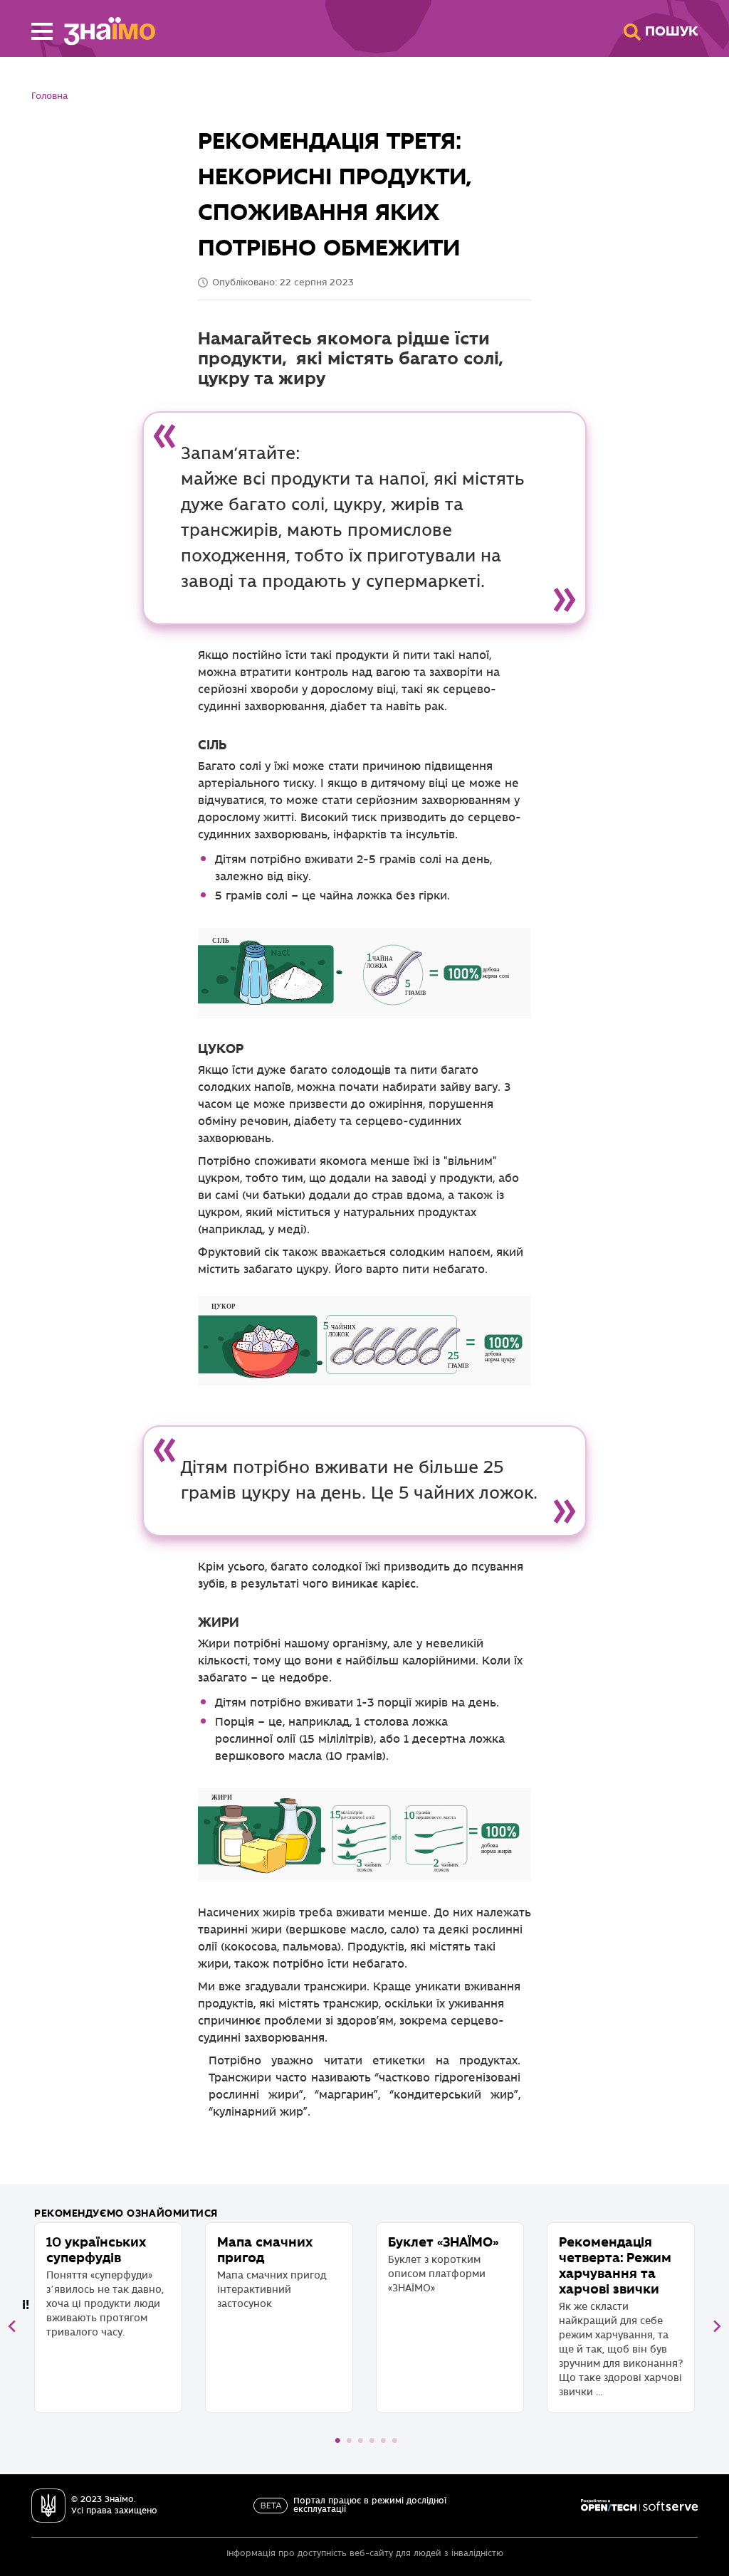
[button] (42, 31)
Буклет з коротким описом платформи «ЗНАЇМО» (443, 2264)
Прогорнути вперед (717, 2326)
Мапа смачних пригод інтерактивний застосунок (272, 2272)
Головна (49, 96)
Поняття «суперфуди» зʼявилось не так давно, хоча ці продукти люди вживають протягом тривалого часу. (105, 2286)
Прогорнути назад (12, 2326)
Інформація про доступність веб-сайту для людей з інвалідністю (365, 2554)
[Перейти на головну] (104, 31)
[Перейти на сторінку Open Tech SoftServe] (639, 2506)
